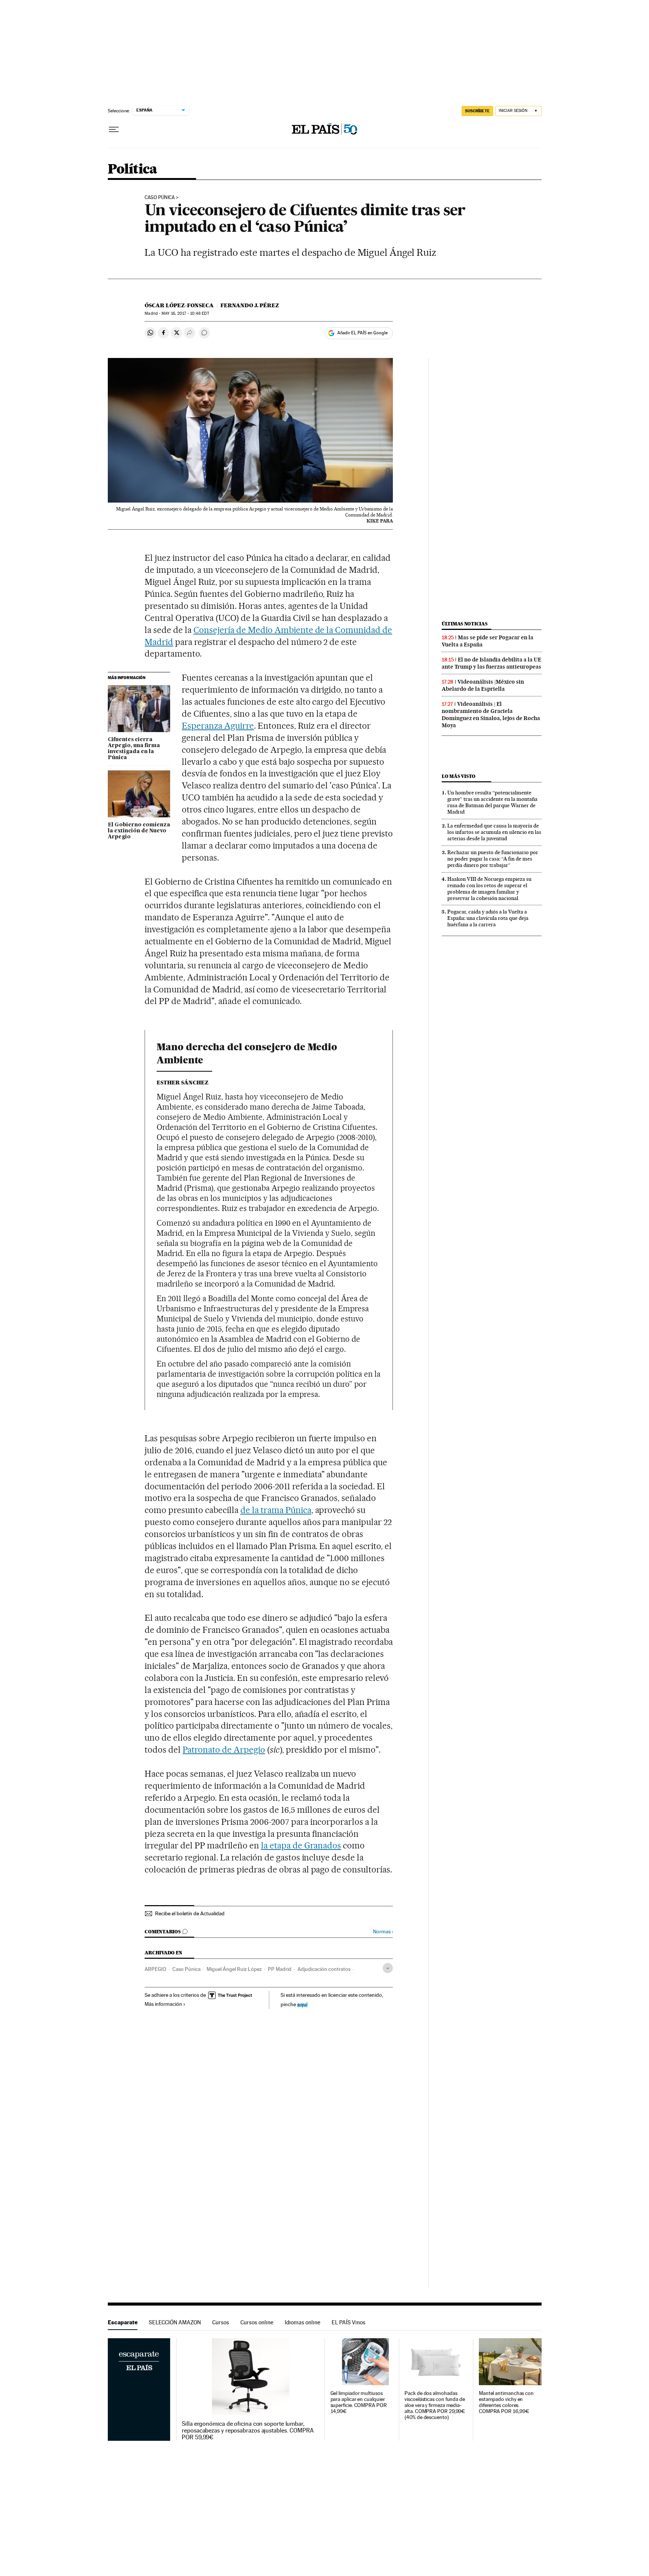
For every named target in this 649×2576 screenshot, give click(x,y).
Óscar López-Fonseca (179, 305)
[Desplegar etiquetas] (388, 1968)
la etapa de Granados (301, 1845)
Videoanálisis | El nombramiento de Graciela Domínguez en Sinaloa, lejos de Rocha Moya (491, 715)
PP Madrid (280, 1969)
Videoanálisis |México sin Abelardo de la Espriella (483, 685)
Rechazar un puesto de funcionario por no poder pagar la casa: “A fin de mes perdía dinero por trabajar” (493, 859)
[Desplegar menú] (114, 130)
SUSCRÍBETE (477, 111)
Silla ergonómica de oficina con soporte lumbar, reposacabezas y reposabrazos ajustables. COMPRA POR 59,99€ (248, 2431)
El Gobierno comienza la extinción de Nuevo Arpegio (139, 831)
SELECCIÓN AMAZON (175, 2322)
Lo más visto (459, 776)
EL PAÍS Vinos (349, 2322)
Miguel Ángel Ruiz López (234, 1969)
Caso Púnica (160, 198)
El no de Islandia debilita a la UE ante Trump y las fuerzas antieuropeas (491, 663)
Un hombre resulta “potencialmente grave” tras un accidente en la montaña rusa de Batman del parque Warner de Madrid (492, 802)
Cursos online (257, 2322)
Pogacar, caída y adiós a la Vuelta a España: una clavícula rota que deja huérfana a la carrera (488, 918)
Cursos (221, 2322)
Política (133, 170)
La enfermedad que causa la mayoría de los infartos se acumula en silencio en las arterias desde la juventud (494, 832)
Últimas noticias (465, 624)
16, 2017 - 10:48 (185, 313)
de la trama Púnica (276, 1510)
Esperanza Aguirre (218, 726)
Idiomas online (303, 2322)
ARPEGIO (155, 1969)
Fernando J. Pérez (250, 305)
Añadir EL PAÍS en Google (362, 333)
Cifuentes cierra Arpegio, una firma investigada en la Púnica (134, 749)
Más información (163, 2004)
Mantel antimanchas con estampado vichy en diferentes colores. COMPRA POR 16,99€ (506, 2402)
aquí (302, 2004)
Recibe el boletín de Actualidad (190, 1913)
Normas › (383, 1932)
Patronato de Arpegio (224, 1750)
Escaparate (123, 2322)
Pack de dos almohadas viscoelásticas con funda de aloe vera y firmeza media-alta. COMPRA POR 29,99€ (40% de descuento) (435, 2405)
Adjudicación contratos (324, 1969)
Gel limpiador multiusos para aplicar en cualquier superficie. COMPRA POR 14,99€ (359, 2402)
